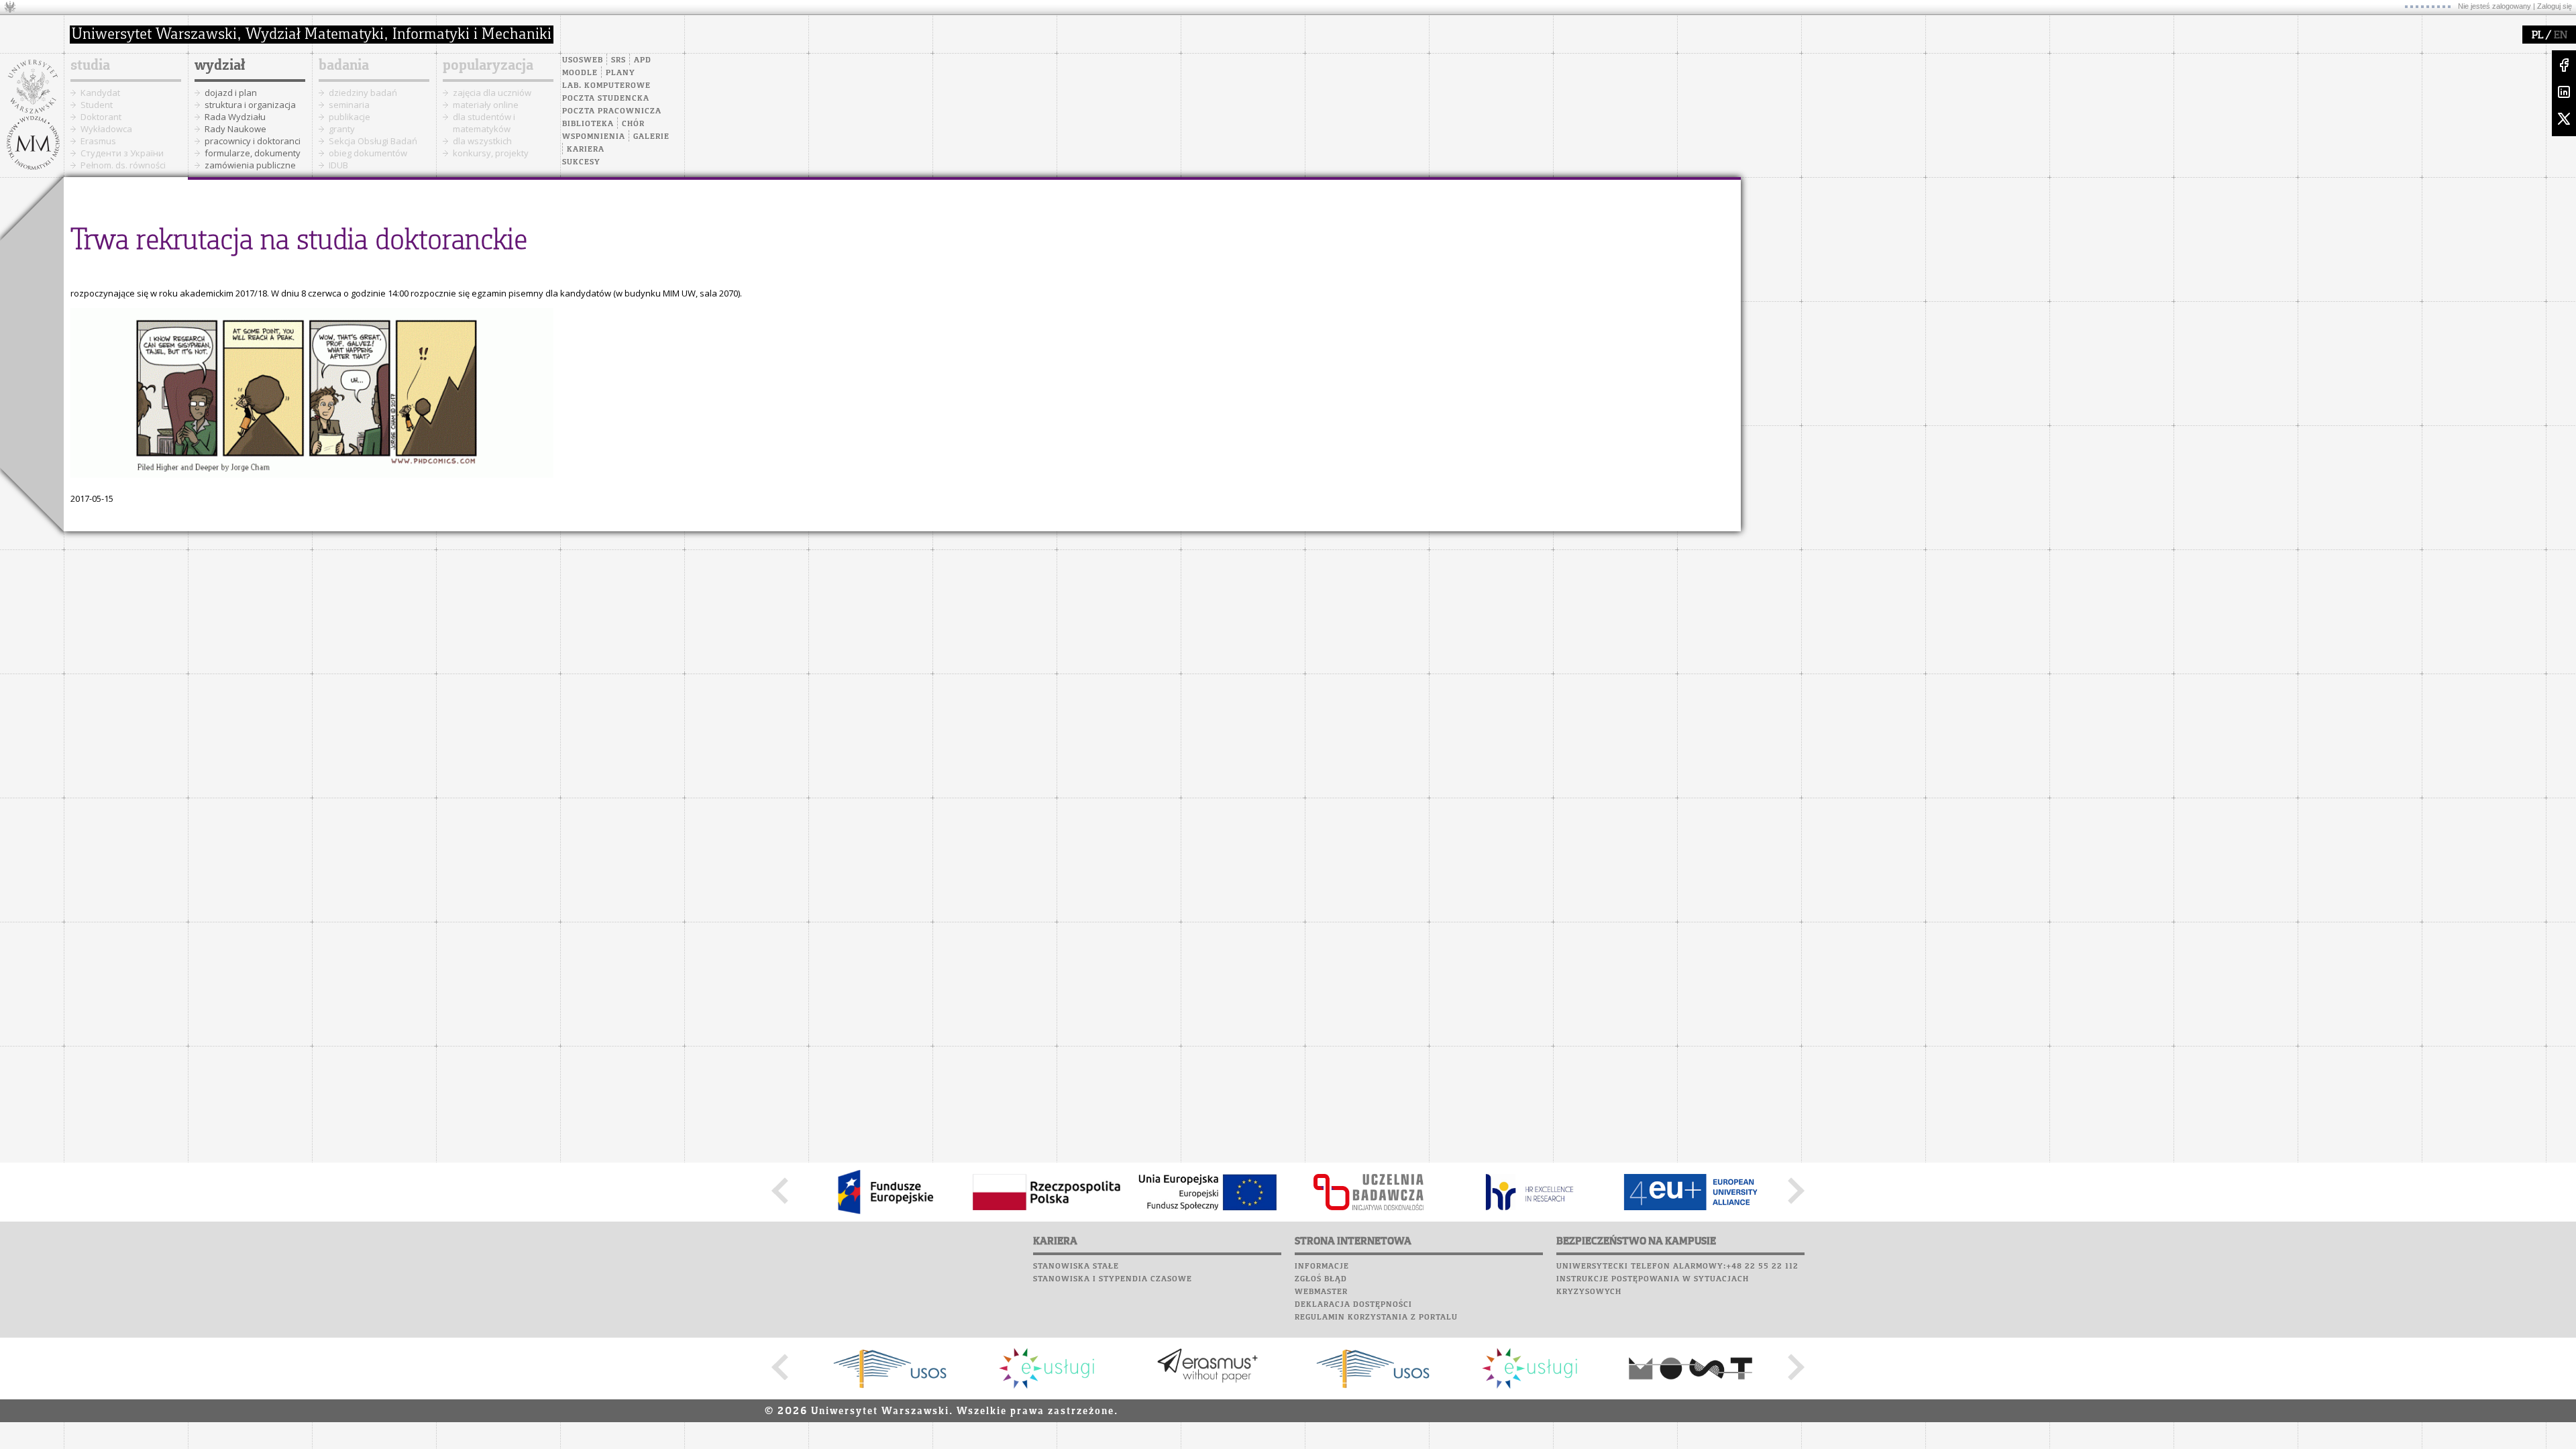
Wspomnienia (594, 137)
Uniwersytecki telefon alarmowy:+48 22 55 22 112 (1677, 1267)
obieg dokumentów (368, 153)
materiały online (486, 105)
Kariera (586, 150)
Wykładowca (106, 129)
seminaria (349, 105)
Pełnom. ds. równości (123, 165)
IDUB (338, 165)
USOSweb (583, 60)
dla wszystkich (482, 141)
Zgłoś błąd (1321, 1279)
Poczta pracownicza (612, 111)
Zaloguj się (2555, 6)
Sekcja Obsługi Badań (373, 141)
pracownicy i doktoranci (253, 141)
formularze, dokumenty (253, 153)
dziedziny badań (363, 93)
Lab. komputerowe (606, 86)
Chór (633, 124)
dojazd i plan (231, 93)
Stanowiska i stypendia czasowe (1113, 1279)
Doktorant (101, 117)
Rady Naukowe (235, 129)
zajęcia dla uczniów (492, 93)
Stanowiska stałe (1076, 1267)
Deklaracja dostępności (1353, 1305)
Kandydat (100, 93)
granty (342, 129)
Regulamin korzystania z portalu (1376, 1318)
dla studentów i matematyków (484, 123)
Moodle (580, 73)
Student (97, 105)
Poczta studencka (606, 99)
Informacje (1322, 1267)
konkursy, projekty (491, 153)
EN (2561, 36)
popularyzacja (488, 66)
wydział (220, 66)
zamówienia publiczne (250, 165)
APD (643, 60)
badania (344, 66)
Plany (621, 73)
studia (90, 66)
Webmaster (1321, 1292)
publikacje (350, 117)
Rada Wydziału (235, 117)
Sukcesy (581, 162)
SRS (619, 60)
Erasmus (98, 141)
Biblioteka (588, 124)
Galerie (651, 137)
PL (2537, 36)
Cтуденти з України (122, 153)
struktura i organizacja (250, 105)
